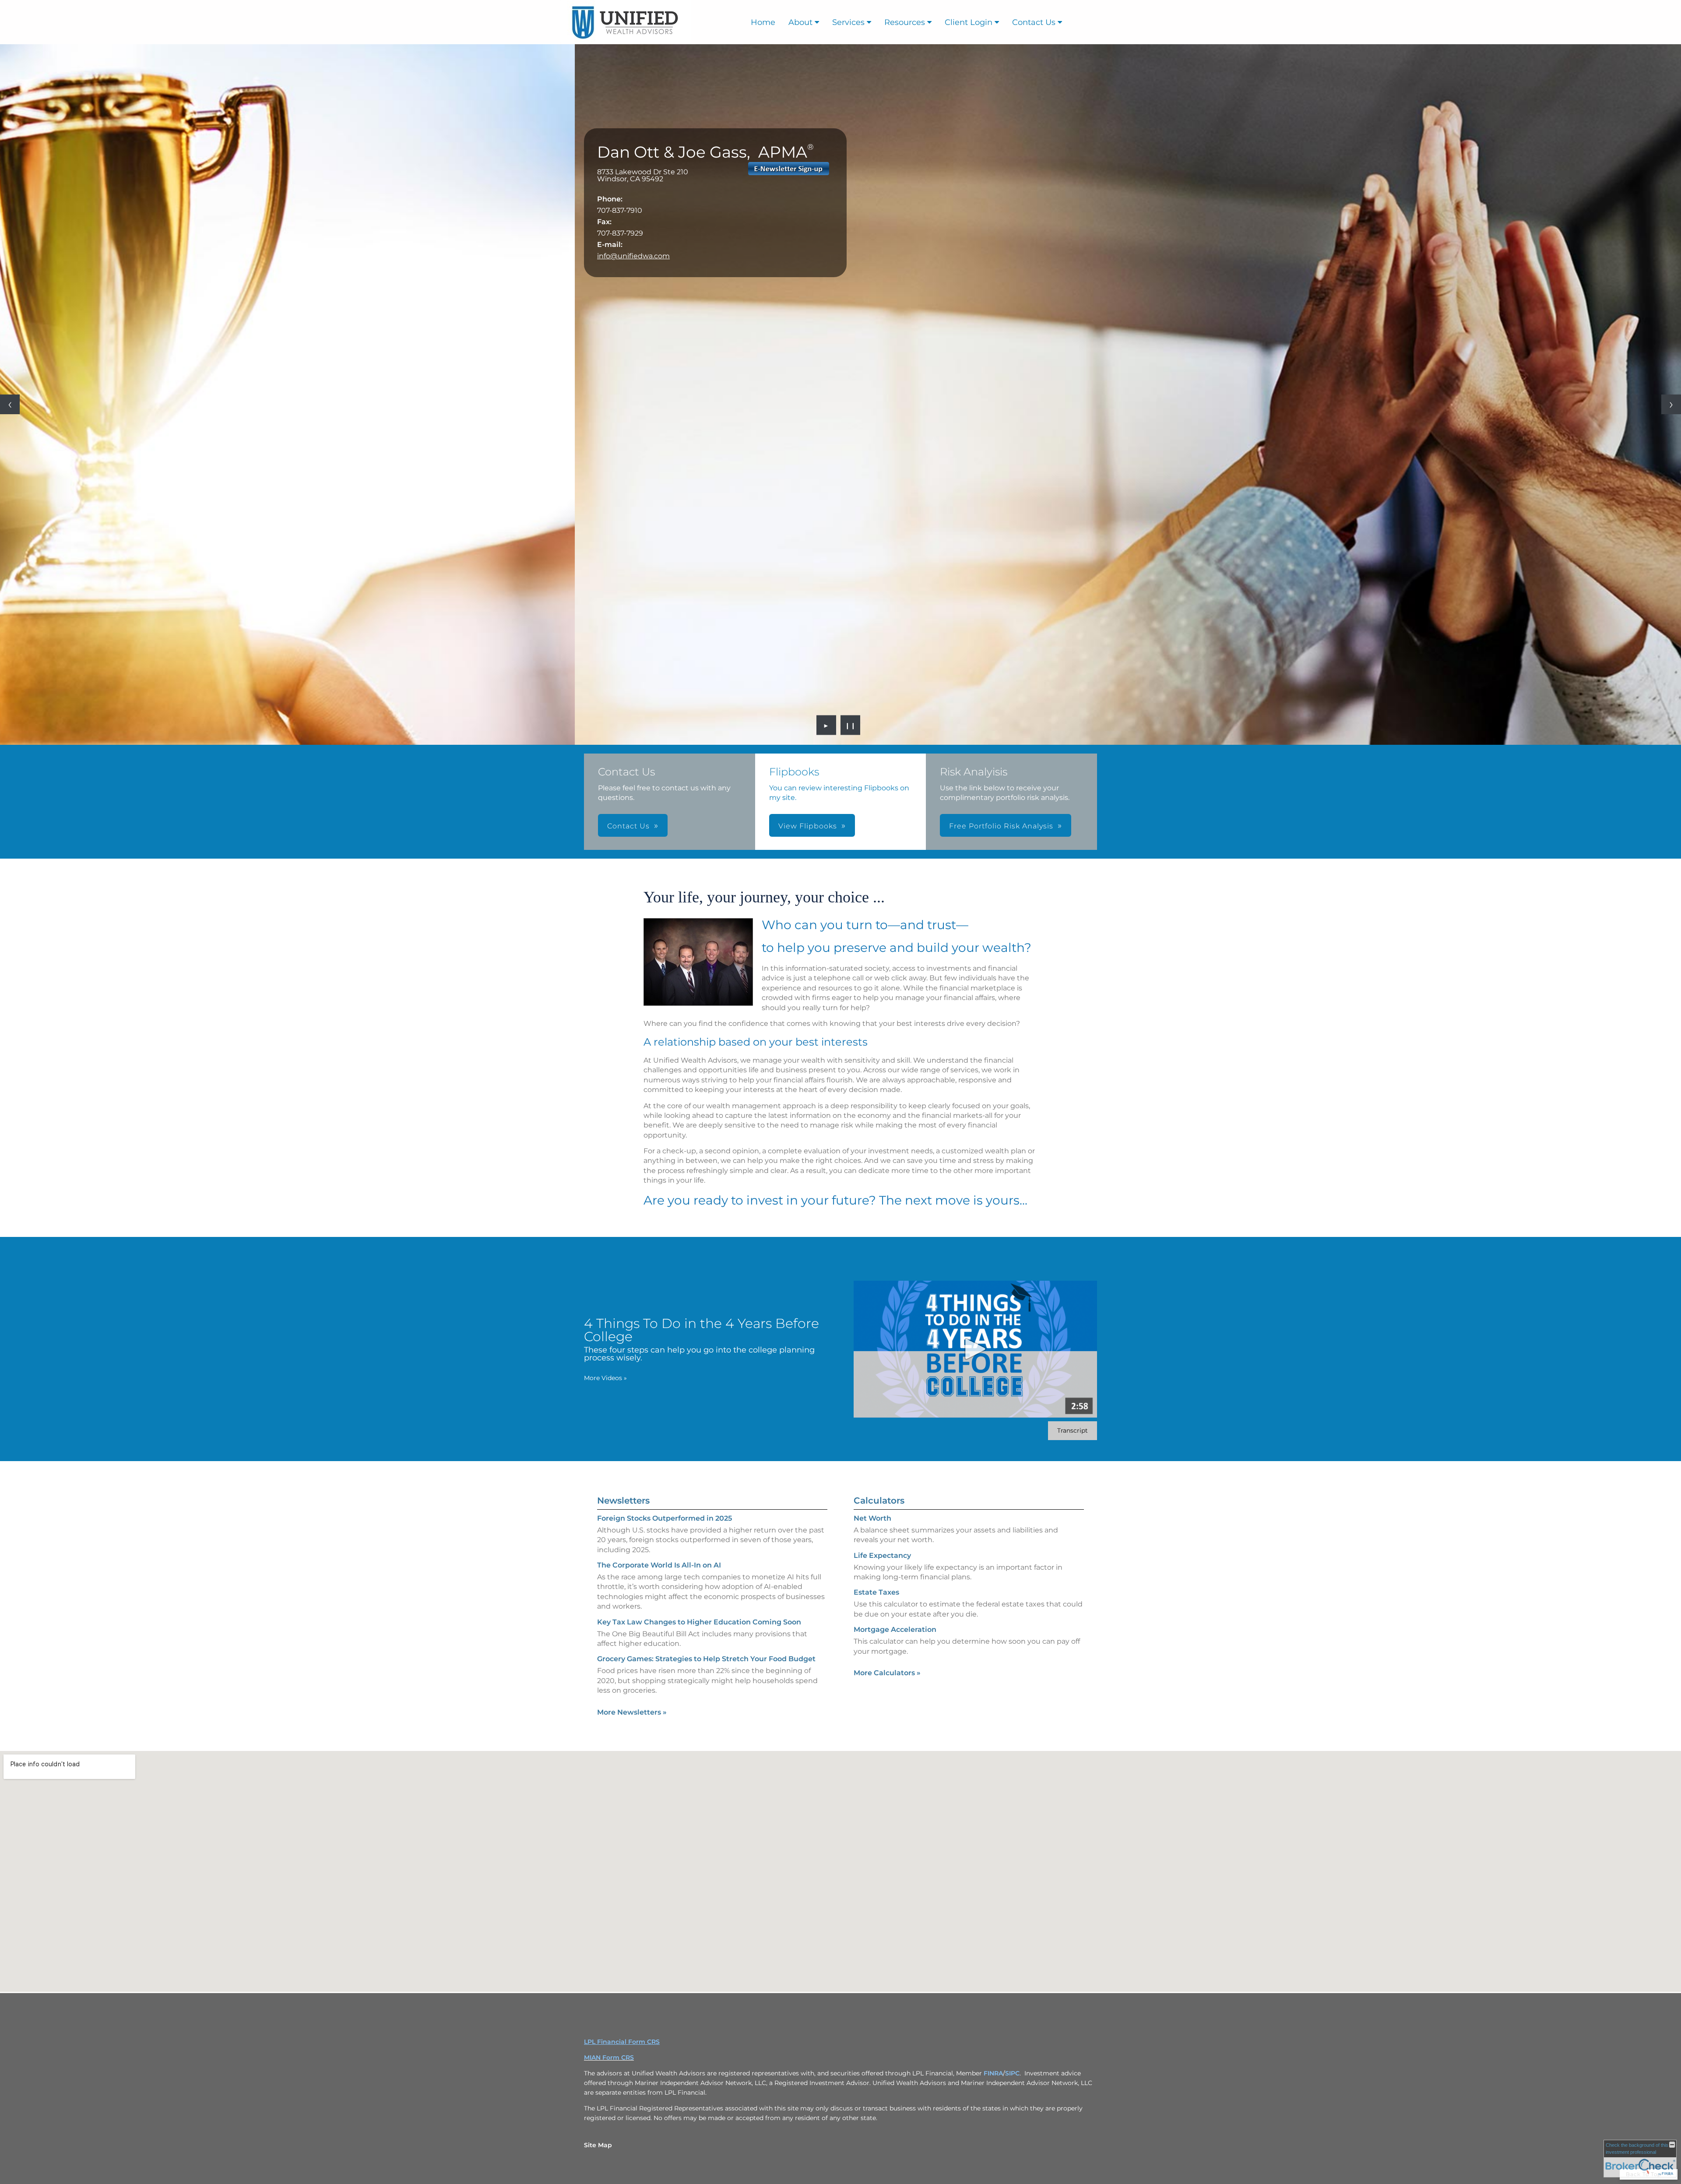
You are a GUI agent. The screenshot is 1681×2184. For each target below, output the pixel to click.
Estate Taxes (876, 1592)
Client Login (969, 22)
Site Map (598, 2145)
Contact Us (1034, 22)
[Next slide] (1671, 404)
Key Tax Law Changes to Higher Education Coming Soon (699, 1622)
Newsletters (623, 1501)
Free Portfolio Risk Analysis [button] (1001, 826)
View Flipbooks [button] (808, 826)
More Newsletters (632, 1712)
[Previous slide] (10, 404)
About (800, 22)
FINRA (993, 2073)
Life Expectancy (882, 1555)
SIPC (1012, 2073)
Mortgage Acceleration (895, 1629)
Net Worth (872, 1518)
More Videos (605, 1378)
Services (848, 22)
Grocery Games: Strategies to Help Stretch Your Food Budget (706, 1659)
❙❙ (851, 725)
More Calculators (887, 1673)
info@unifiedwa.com (633, 256)
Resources (905, 22)
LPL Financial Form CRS (622, 2042)
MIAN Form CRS (609, 2057)
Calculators (879, 1501)
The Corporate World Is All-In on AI (659, 1565)
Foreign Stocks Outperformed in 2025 (665, 1518)
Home (763, 22)
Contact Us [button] (628, 826)
